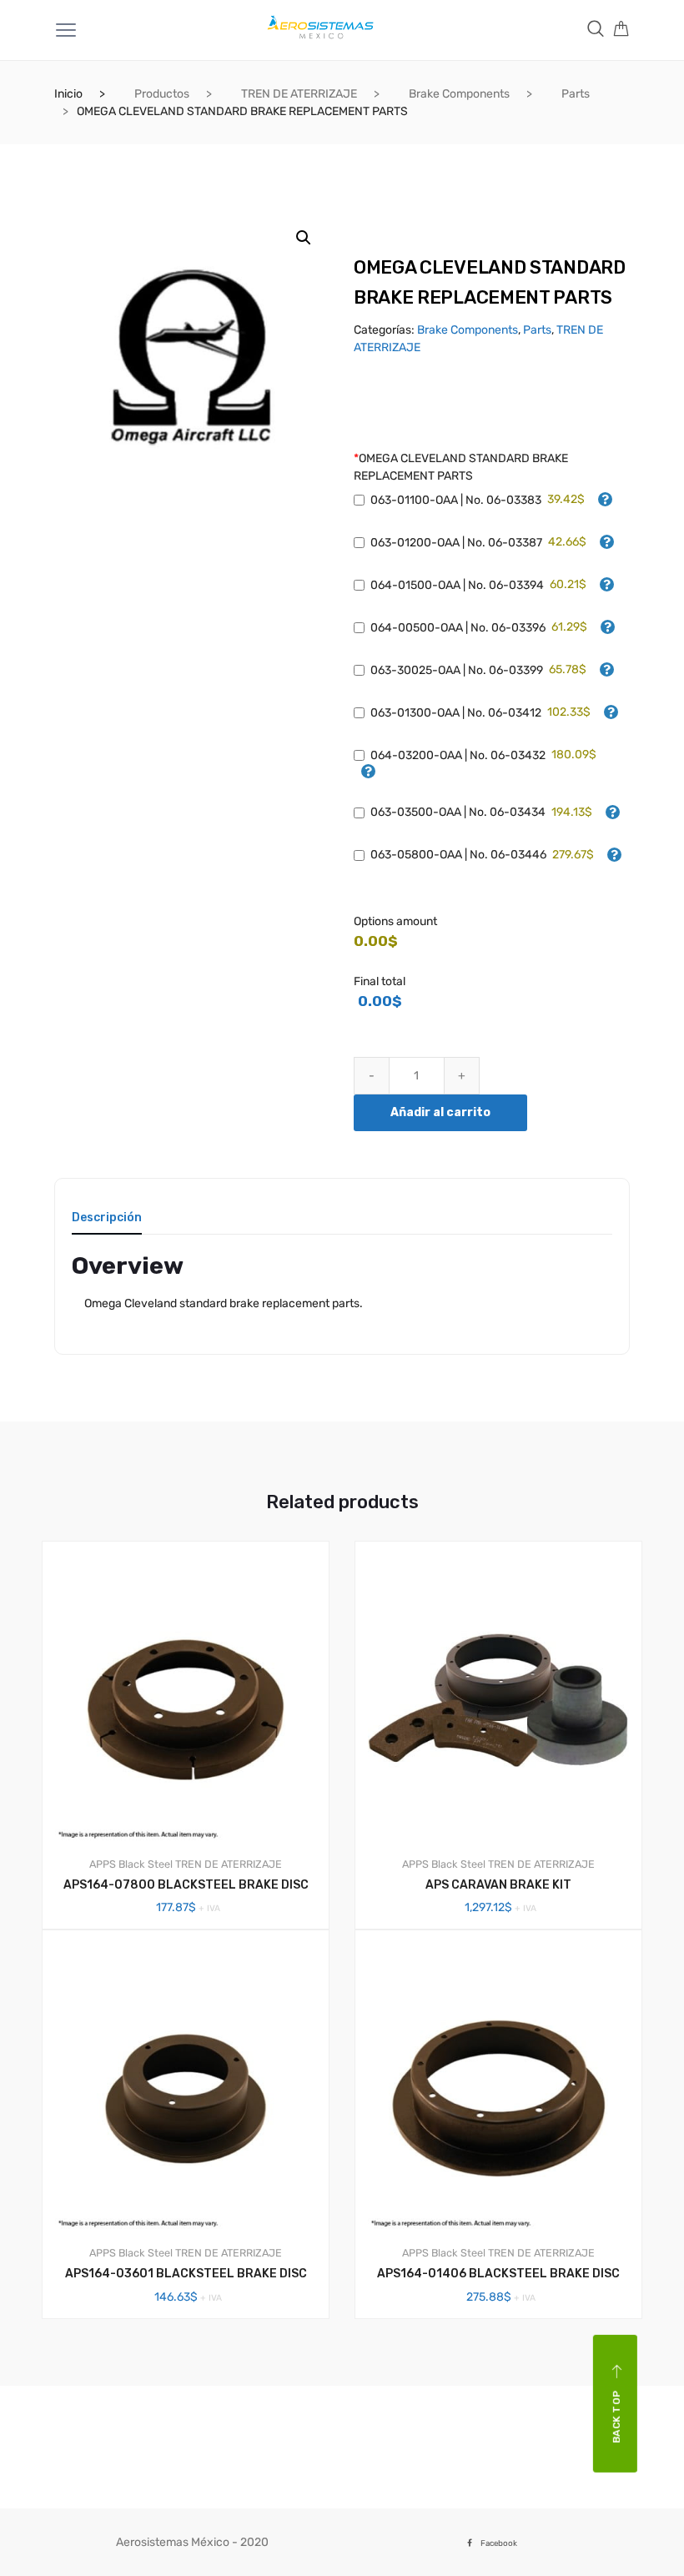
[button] (304, 238)
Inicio (68, 94)
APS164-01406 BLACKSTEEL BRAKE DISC (498, 2274)
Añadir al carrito (440, 1112)
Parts (576, 94)
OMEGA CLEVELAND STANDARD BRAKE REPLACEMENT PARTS (461, 467)
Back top (616, 2416)
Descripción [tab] (107, 1218)
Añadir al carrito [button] (195, 2375)
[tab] (107, 1223)
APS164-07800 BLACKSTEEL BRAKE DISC (186, 1885)
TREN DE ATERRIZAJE (299, 94)
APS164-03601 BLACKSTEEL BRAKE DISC (186, 2274)
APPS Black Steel (131, 1864)
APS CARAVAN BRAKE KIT (498, 1885)
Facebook (499, 2543)
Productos (162, 94)
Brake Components (459, 94)
